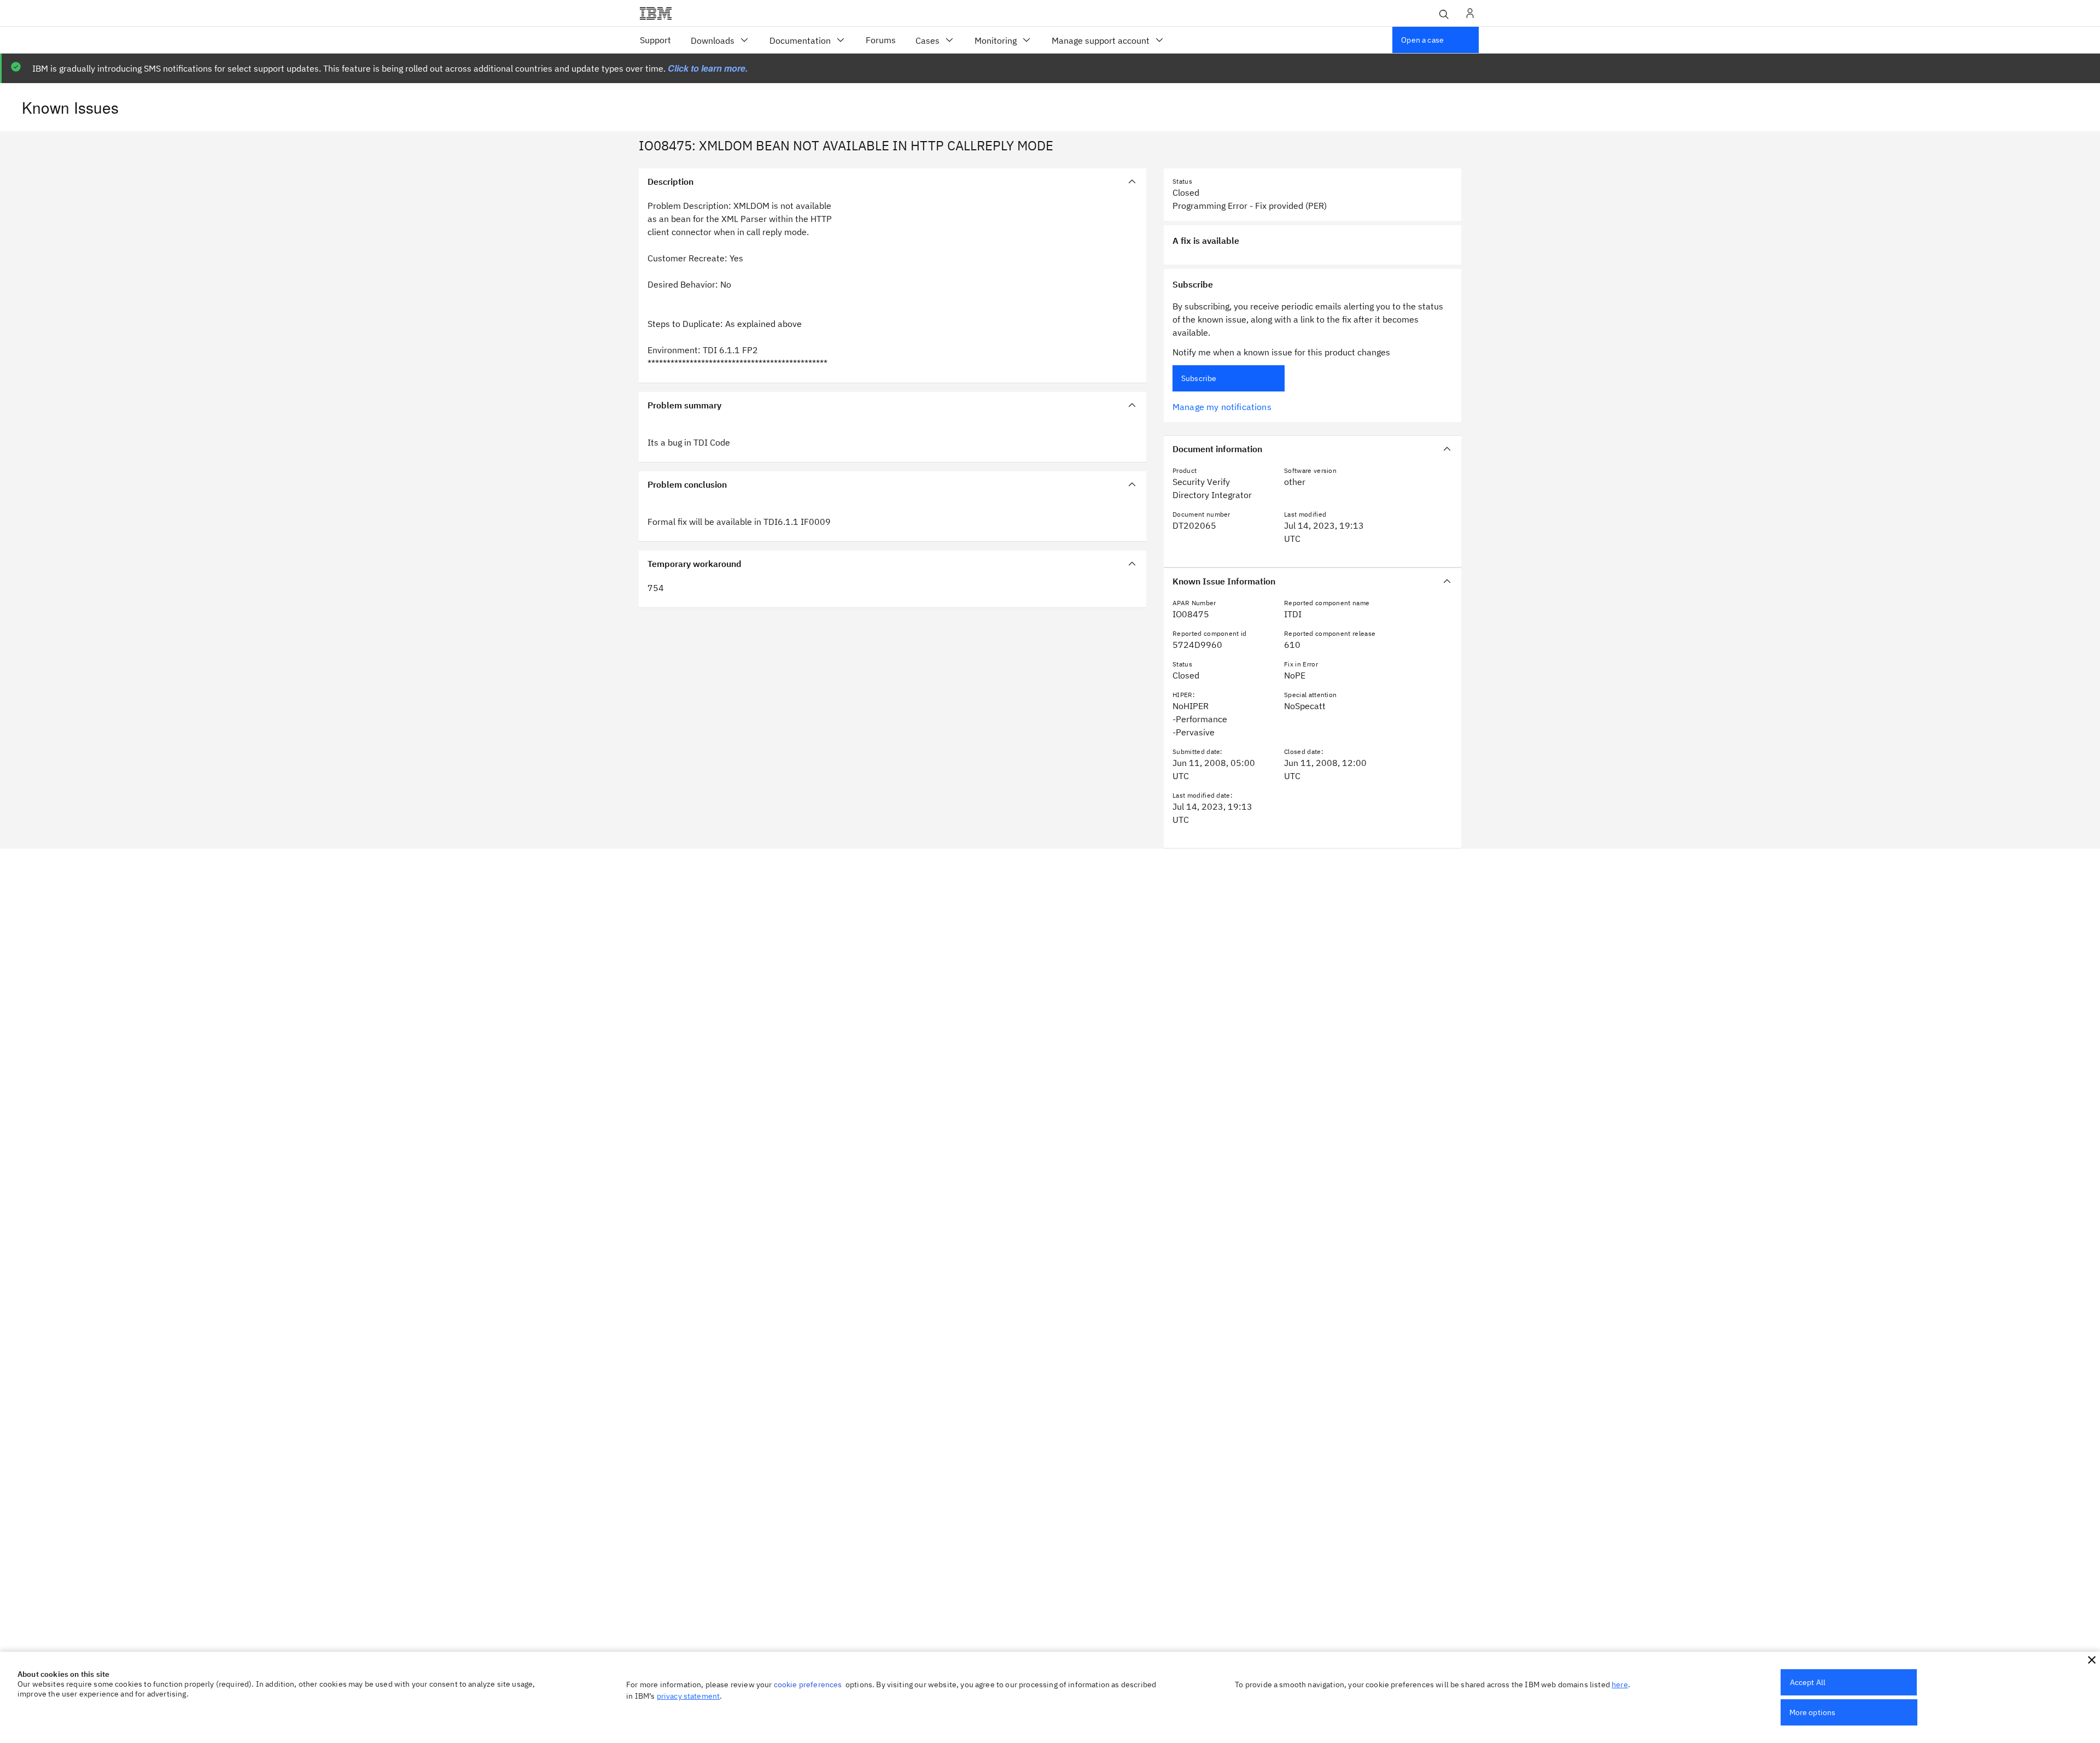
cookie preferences (808, 1684)
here (1620, 1684)
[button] (2092, 1660)
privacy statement (689, 1696)
